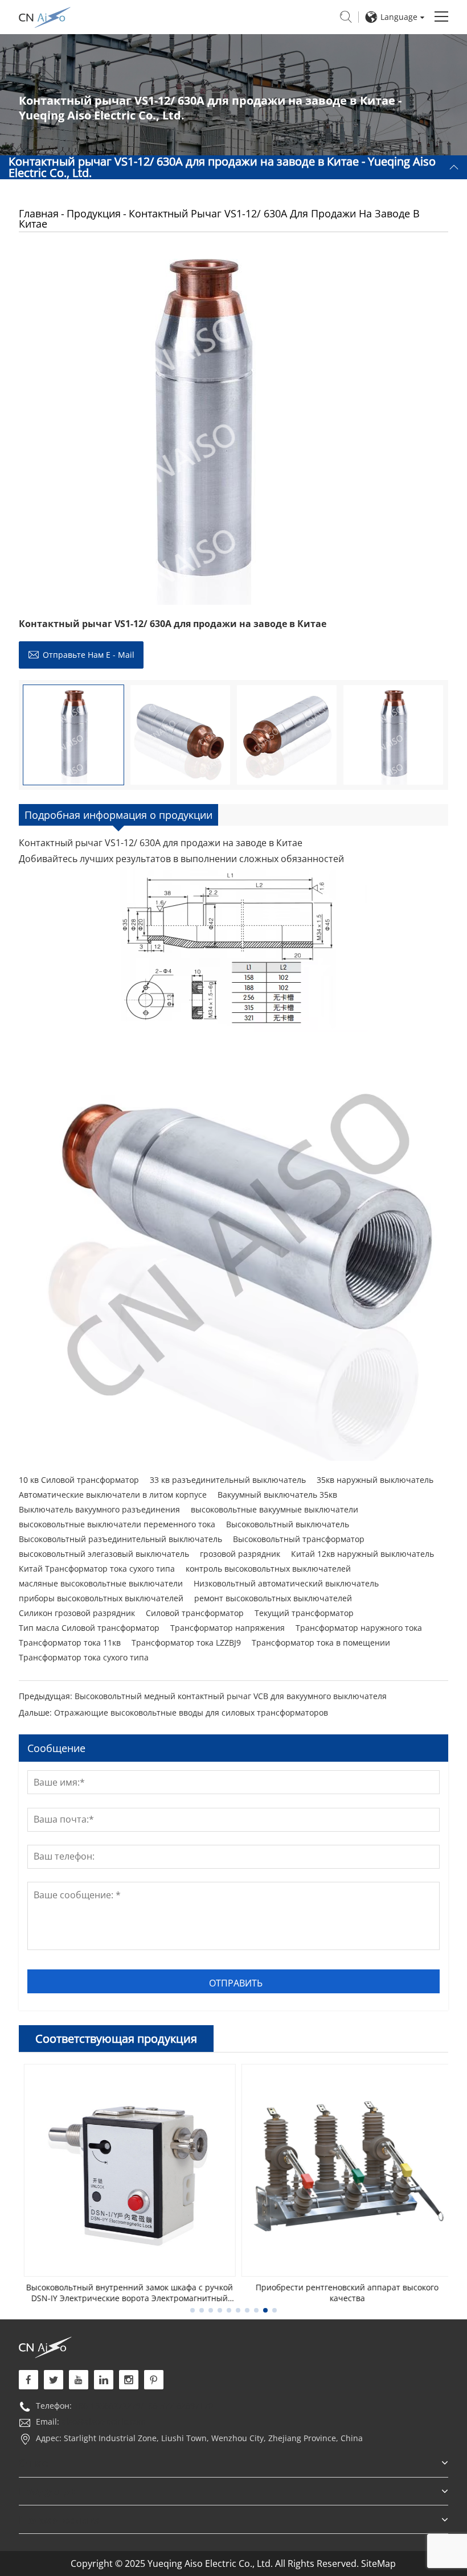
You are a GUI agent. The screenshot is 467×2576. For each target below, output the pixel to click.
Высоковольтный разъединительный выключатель (120, 1539)
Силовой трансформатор (195, 1613)
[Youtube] (154, 2380)
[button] (192, 2310)
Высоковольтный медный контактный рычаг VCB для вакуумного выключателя (231, 1696)
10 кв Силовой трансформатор (79, 1480)
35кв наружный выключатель (375, 1480)
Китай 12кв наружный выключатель (362, 1554)
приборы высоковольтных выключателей (101, 1598)
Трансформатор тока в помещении (321, 1643)
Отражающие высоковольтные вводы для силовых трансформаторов (191, 1712)
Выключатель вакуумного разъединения (99, 1509)
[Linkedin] (104, 2380)
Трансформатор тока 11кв (70, 1643)
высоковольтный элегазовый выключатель (104, 1554)
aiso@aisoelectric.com (104, 2422)
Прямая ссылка (60, 2520)
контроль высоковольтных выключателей (268, 1569)
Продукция (94, 213)
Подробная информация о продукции (118, 815)
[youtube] (79, 2380)
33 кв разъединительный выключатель (228, 1480)
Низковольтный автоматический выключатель (286, 1583)
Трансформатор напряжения (228, 1628)
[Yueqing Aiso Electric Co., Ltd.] (45, 2346)
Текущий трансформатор (304, 1613)
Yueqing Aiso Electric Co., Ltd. (45, 17)
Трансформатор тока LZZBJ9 (186, 1643)
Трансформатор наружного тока (359, 1628)
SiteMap (378, 2563)
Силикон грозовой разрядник (77, 1613)
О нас (33, 2463)
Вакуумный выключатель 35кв (277, 1495)
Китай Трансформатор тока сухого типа (97, 1569)
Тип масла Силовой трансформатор (89, 1628)
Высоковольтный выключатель (288, 1524)
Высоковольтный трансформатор (299, 1539)
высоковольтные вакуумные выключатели (275, 1509)
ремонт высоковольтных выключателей (273, 1598)
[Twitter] (54, 2380)
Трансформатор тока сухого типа (84, 1657)
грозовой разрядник (240, 1554)
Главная (39, 213)
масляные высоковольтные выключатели (101, 1583)
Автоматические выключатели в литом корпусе (113, 1495)
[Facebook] (28, 2380)
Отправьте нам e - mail (89, 655)
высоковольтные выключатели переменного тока (117, 1524)
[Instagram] (129, 2380)
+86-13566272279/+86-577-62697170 (144, 2406)
